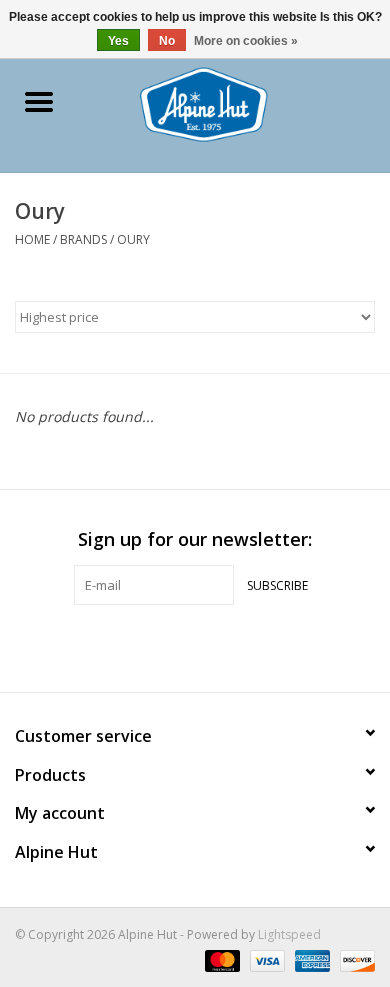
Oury (133, 239)
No (167, 41)
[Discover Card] (354, 959)
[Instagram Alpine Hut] (231, 646)
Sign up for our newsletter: (195, 539)
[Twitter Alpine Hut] (195, 646)
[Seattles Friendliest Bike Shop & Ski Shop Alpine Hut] (233, 102)
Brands (83, 239)
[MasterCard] (220, 959)
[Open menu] (39, 101)
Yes (118, 41)
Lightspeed (289, 934)
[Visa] (265, 959)
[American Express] (310, 959)
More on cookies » (246, 41)
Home (32, 239)
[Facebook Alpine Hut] (159, 646)
